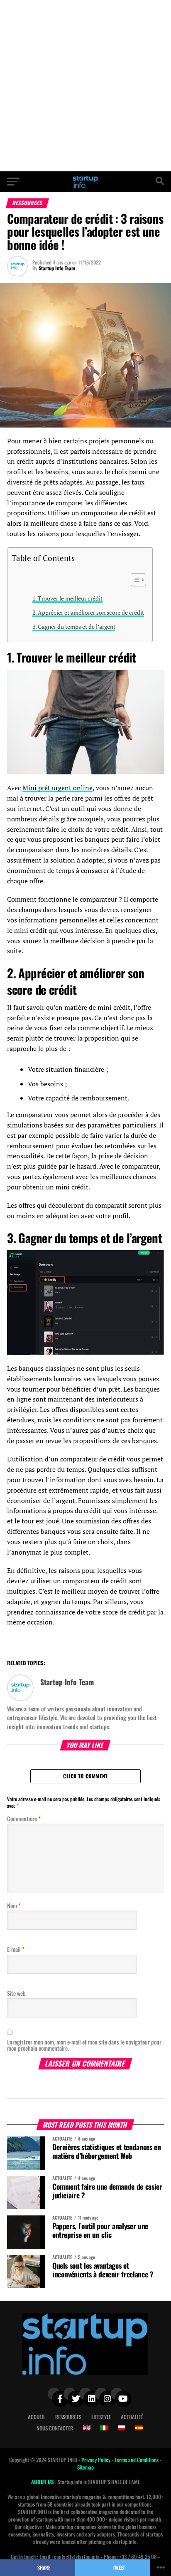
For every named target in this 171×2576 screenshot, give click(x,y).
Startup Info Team (57, 268)
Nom (14, 1905)
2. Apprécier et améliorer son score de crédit (88, 612)
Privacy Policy (96, 2460)
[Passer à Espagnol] (139, 2428)
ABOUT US (43, 2482)
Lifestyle (101, 2417)
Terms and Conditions (137, 2460)
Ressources (68, 2417)
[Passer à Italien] (104, 2428)
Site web (16, 1993)
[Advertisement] (85, 86)
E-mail (16, 1949)
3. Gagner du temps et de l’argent (74, 627)
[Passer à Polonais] (122, 2428)
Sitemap (85, 2467)
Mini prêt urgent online (57, 788)
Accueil (37, 2417)
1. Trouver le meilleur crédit (67, 598)
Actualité (132, 2417)
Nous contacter (55, 2428)
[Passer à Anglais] (87, 2428)
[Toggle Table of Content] (134, 580)
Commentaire (24, 1818)
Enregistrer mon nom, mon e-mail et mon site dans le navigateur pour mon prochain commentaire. (84, 2045)
